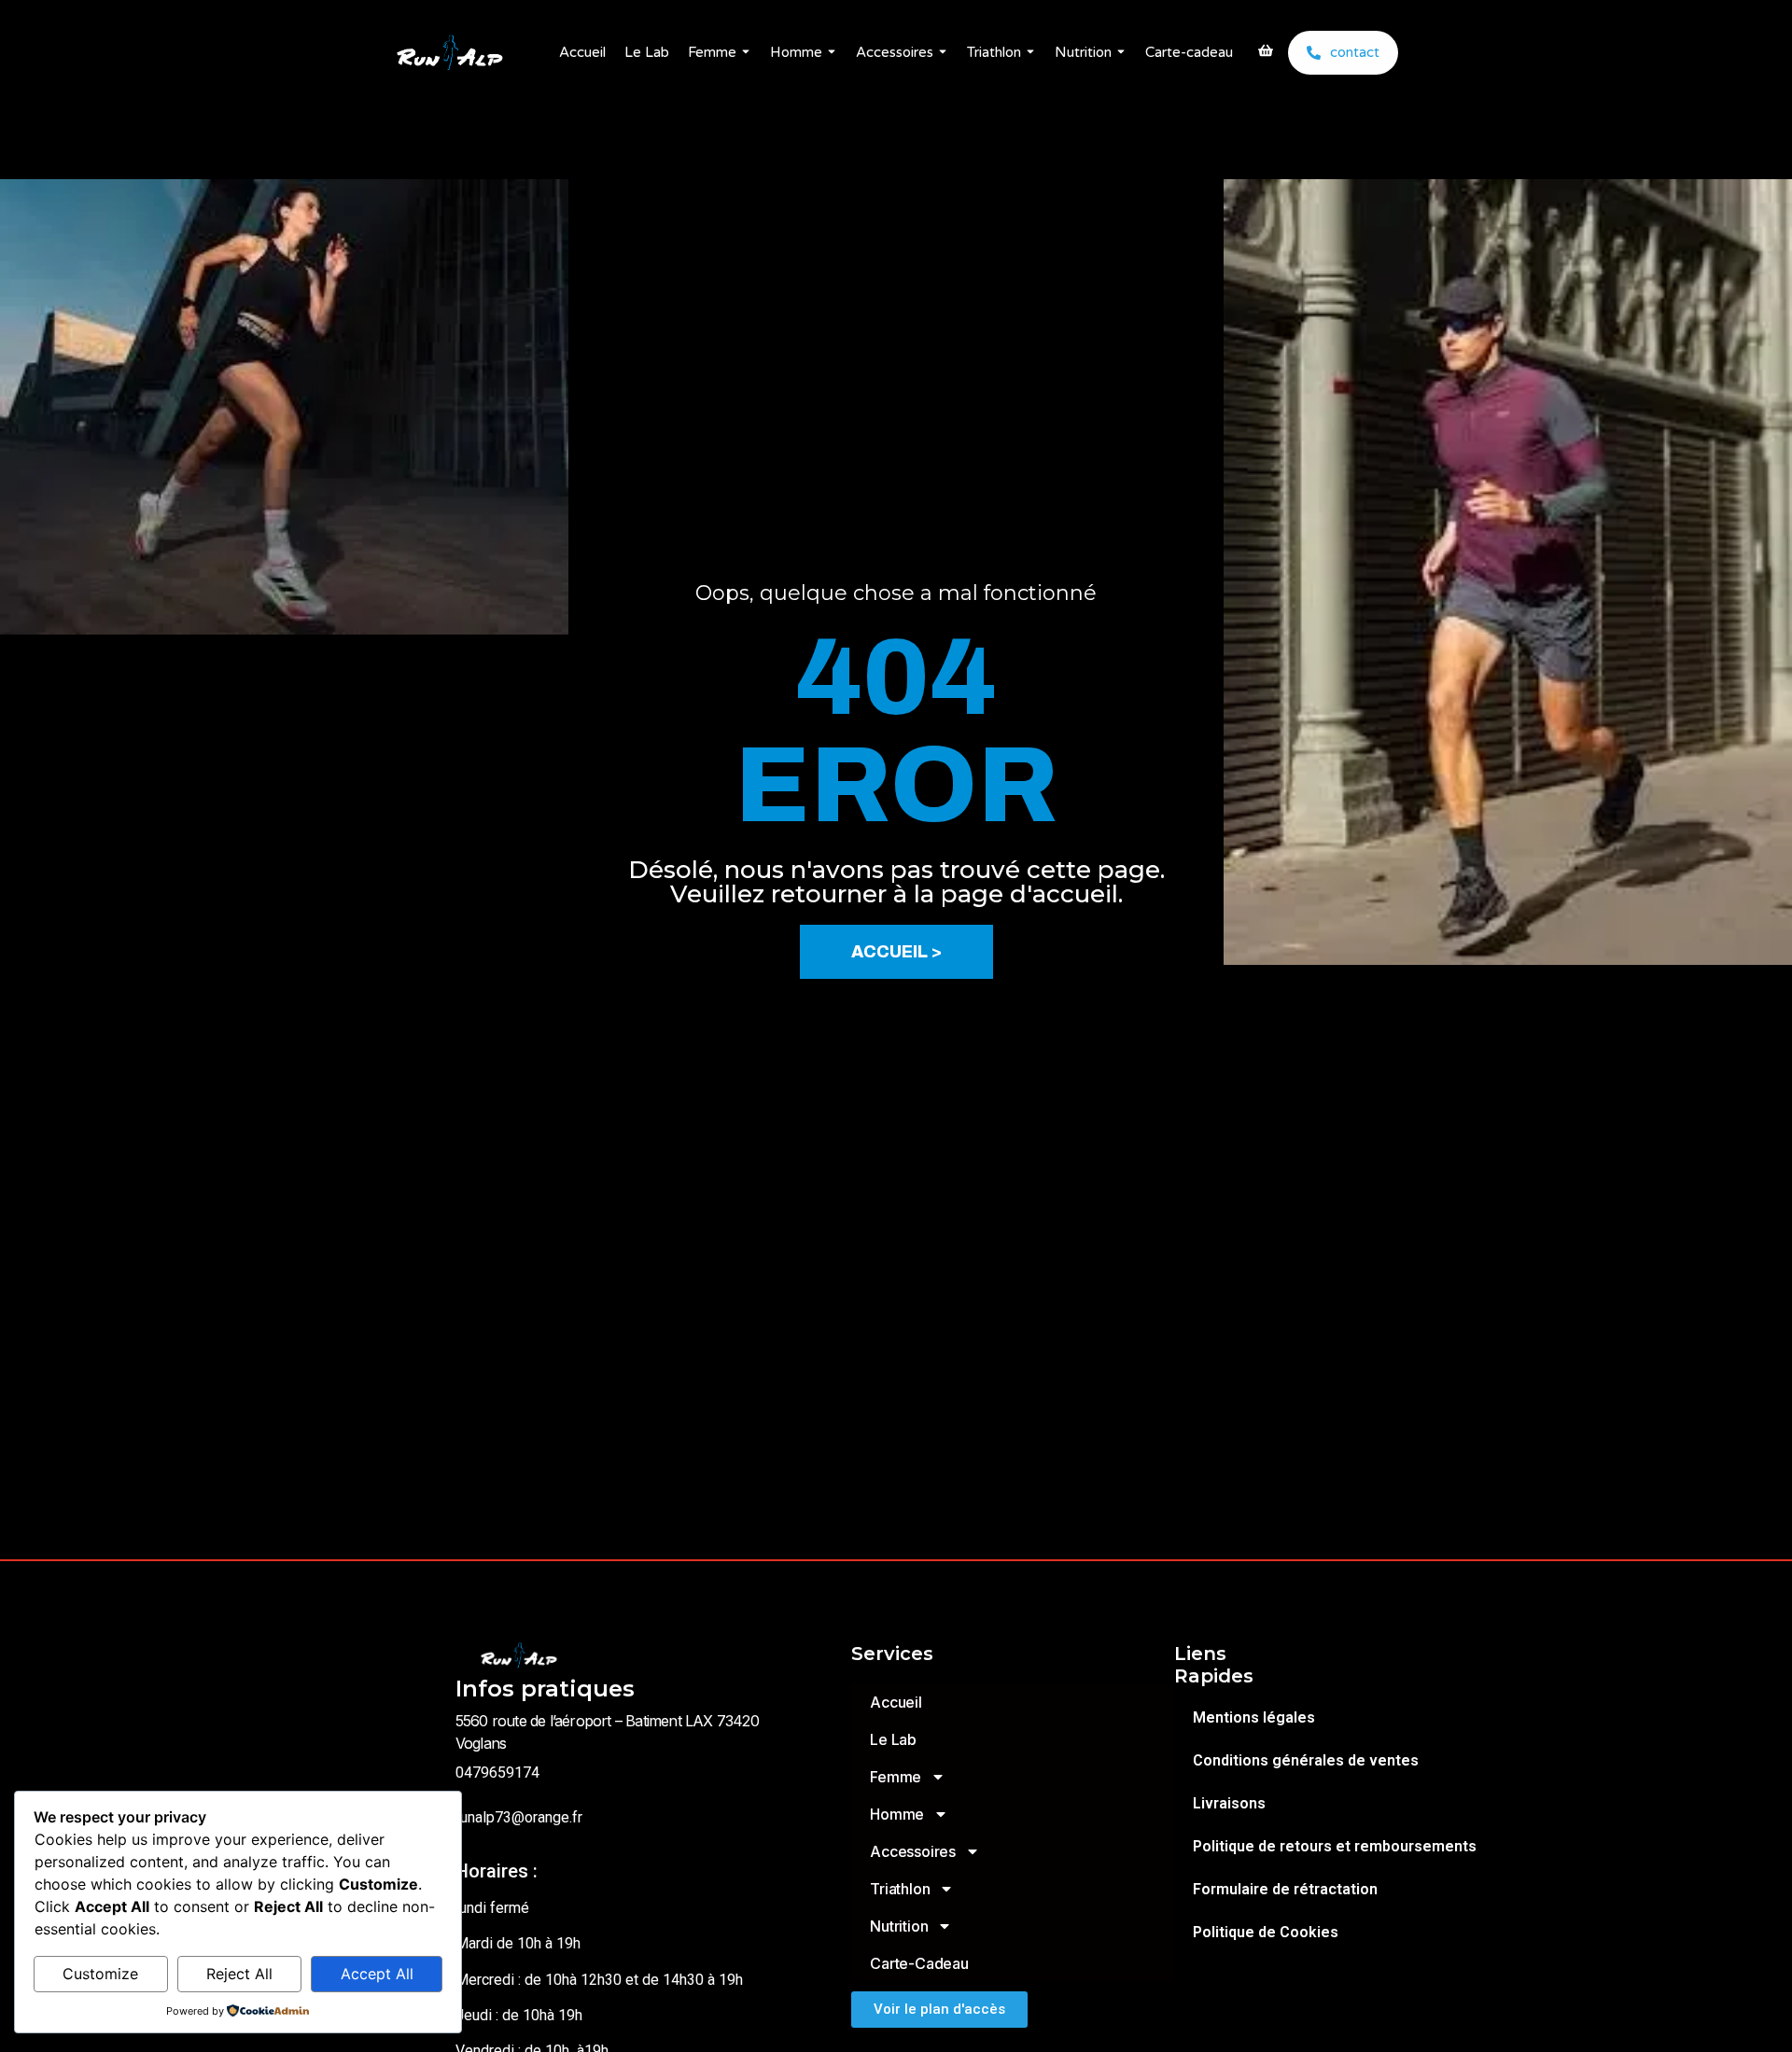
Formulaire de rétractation (1285, 1889)
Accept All (377, 1974)
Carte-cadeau (1189, 52)
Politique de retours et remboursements (1335, 1846)
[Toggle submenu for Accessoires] (941, 53)
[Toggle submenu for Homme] (830, 53)
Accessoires (895, 52)
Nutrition (1083, 52)
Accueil (582, 52)
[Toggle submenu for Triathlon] (1029, 53)
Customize (100, 1974)
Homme (796, 52)
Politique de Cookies (1266, 1932)
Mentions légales (1254, 1717)
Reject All (239, 1974)
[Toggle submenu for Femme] (744, 53)
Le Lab (647, 52)
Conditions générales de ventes (1306, 1760)
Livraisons (1229, 1803)
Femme (712, 52)
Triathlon (994, 52)
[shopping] (1266, 52)
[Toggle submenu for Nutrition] (1119, 53)
